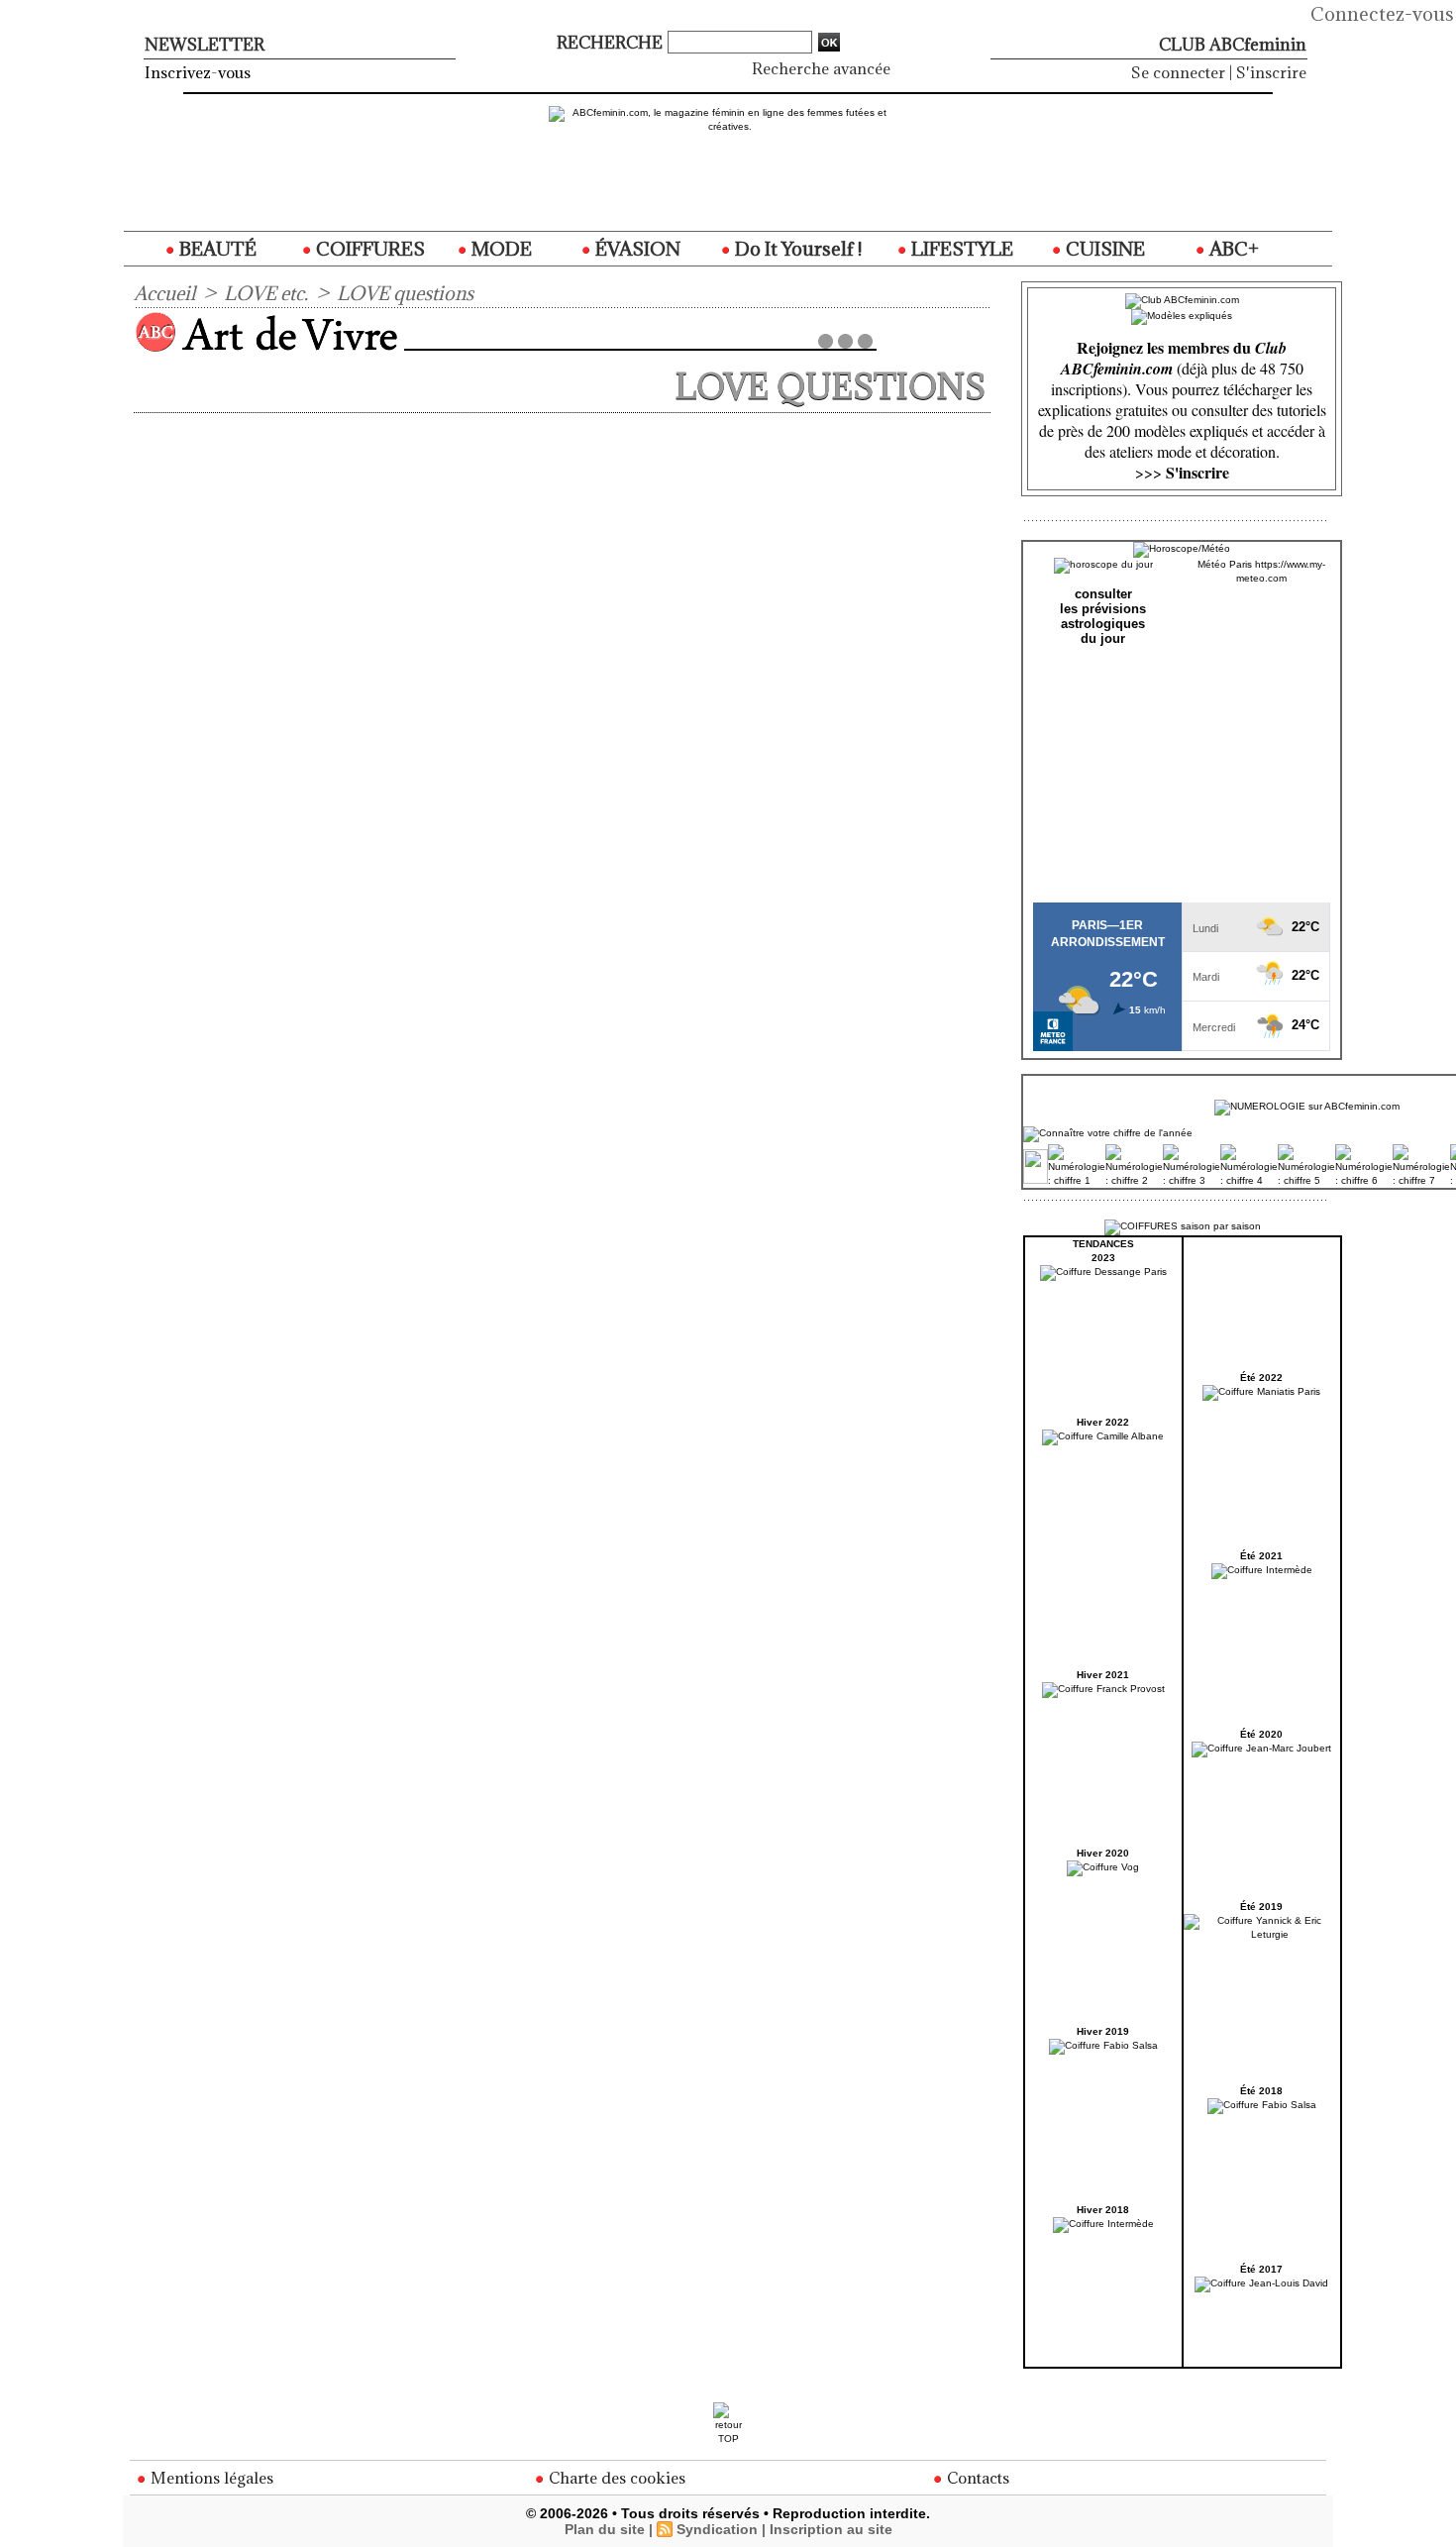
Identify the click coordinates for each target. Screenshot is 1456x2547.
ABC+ (1232, 249)
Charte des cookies (615, 2478)
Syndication (717, 2529)
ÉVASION (636, 249)
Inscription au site (831, 2529)
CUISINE (1103, 249)
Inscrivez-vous (198, 72)
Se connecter (1178, 72)
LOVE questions (405, 293)
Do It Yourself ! (796, 249)
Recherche (612, 43)
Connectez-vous (1382, 14)
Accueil (164, 293)
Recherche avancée (821, 68)
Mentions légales (210, 2478)
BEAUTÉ (216, 249)
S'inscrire (1271, 72)
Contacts (976, 2478)
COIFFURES (368, 249)
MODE (500, 249)
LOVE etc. (266, 293)
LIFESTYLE (960, 249)
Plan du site (605, 2529)
